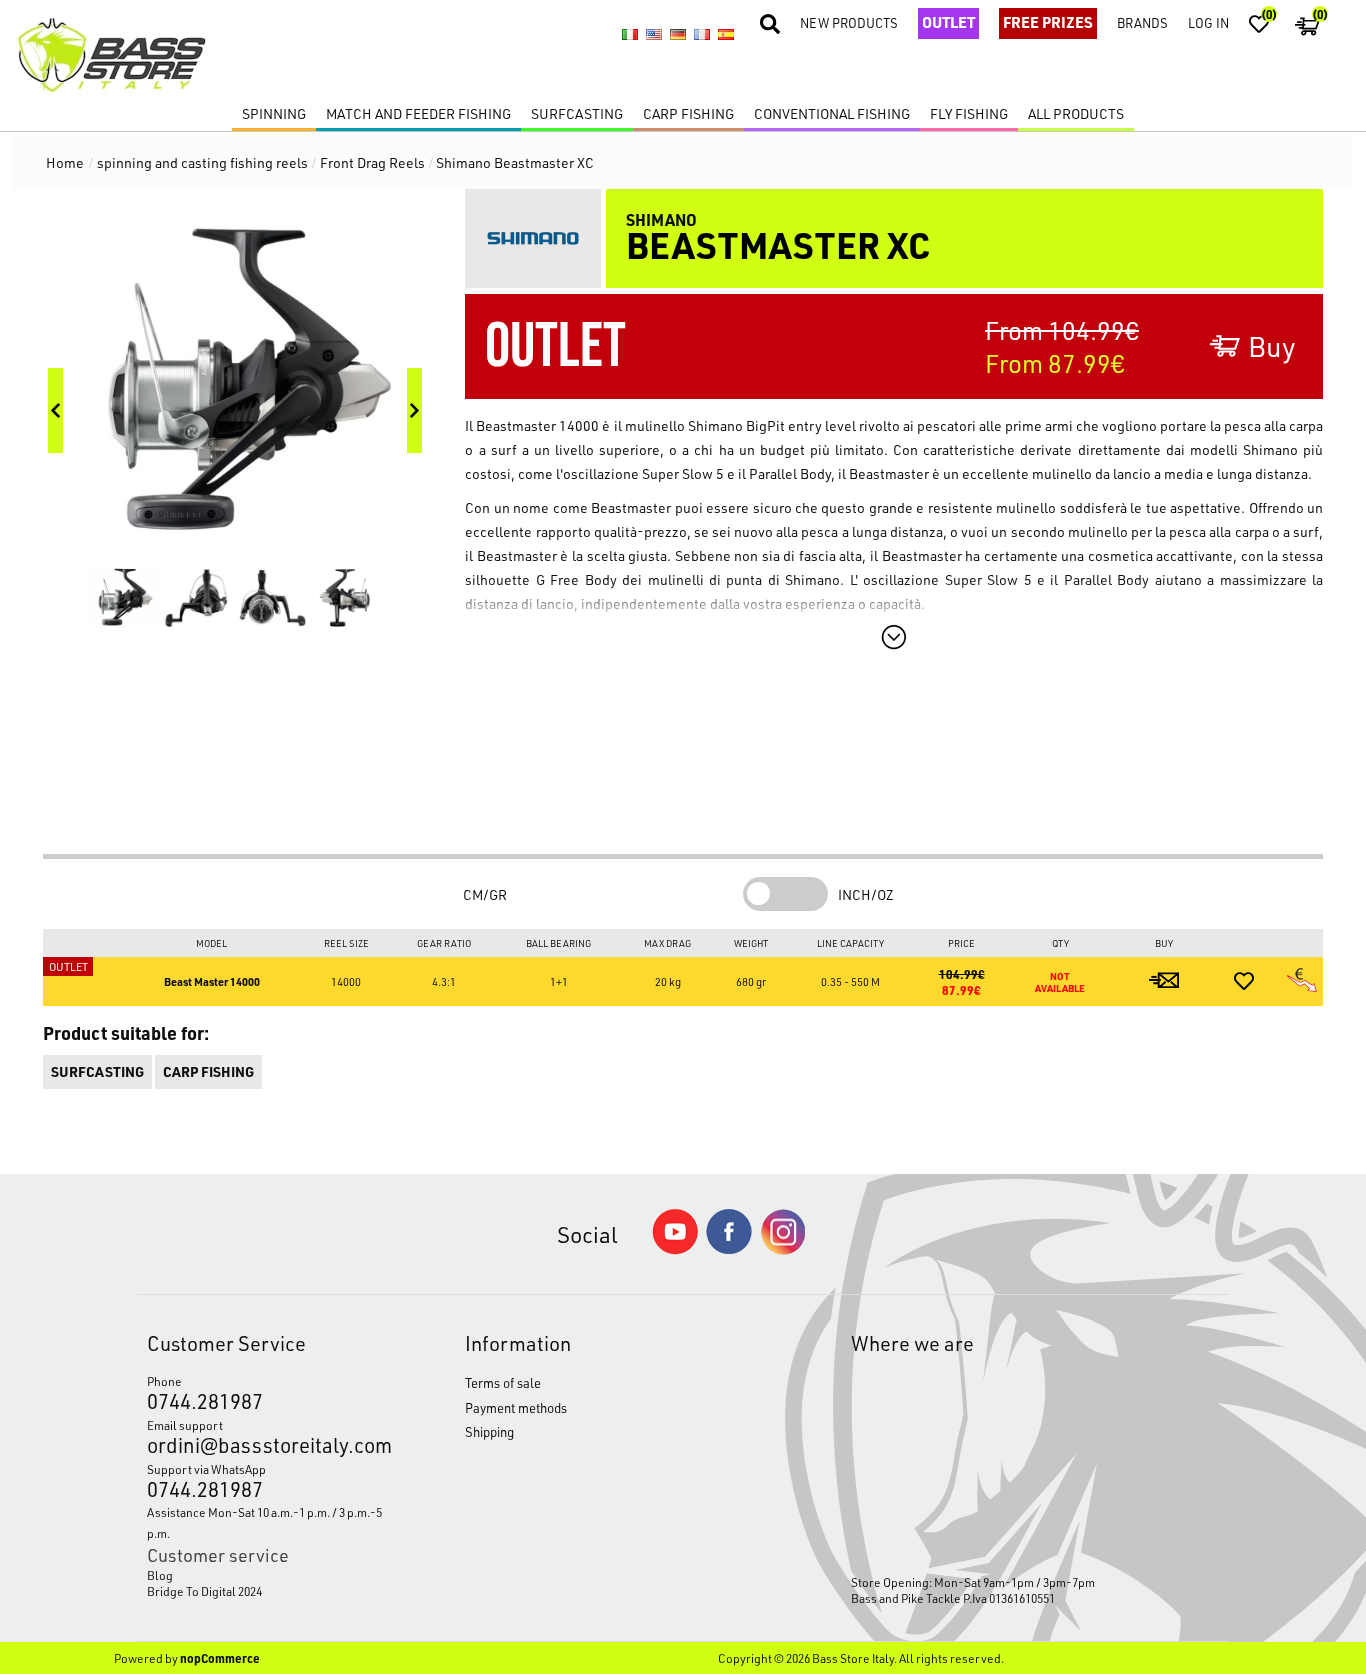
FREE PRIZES (1048, 22)
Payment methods (516, 1407)
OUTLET (948, 22)
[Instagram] (783, 1249)
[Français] (702, 35)
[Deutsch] (678, 35)
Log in (1208, 22)
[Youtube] (675, 1249)
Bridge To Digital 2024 (204, 1591)
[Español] (726, 35)
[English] (654, 35)
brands (1142, 22)
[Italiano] (630, 35)
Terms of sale (503, 1382)
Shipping (489, 1431)
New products (849, 22)
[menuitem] (265, 1575)
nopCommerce (220, 1658)
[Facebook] (729, 1248)
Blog (160, 1575)
